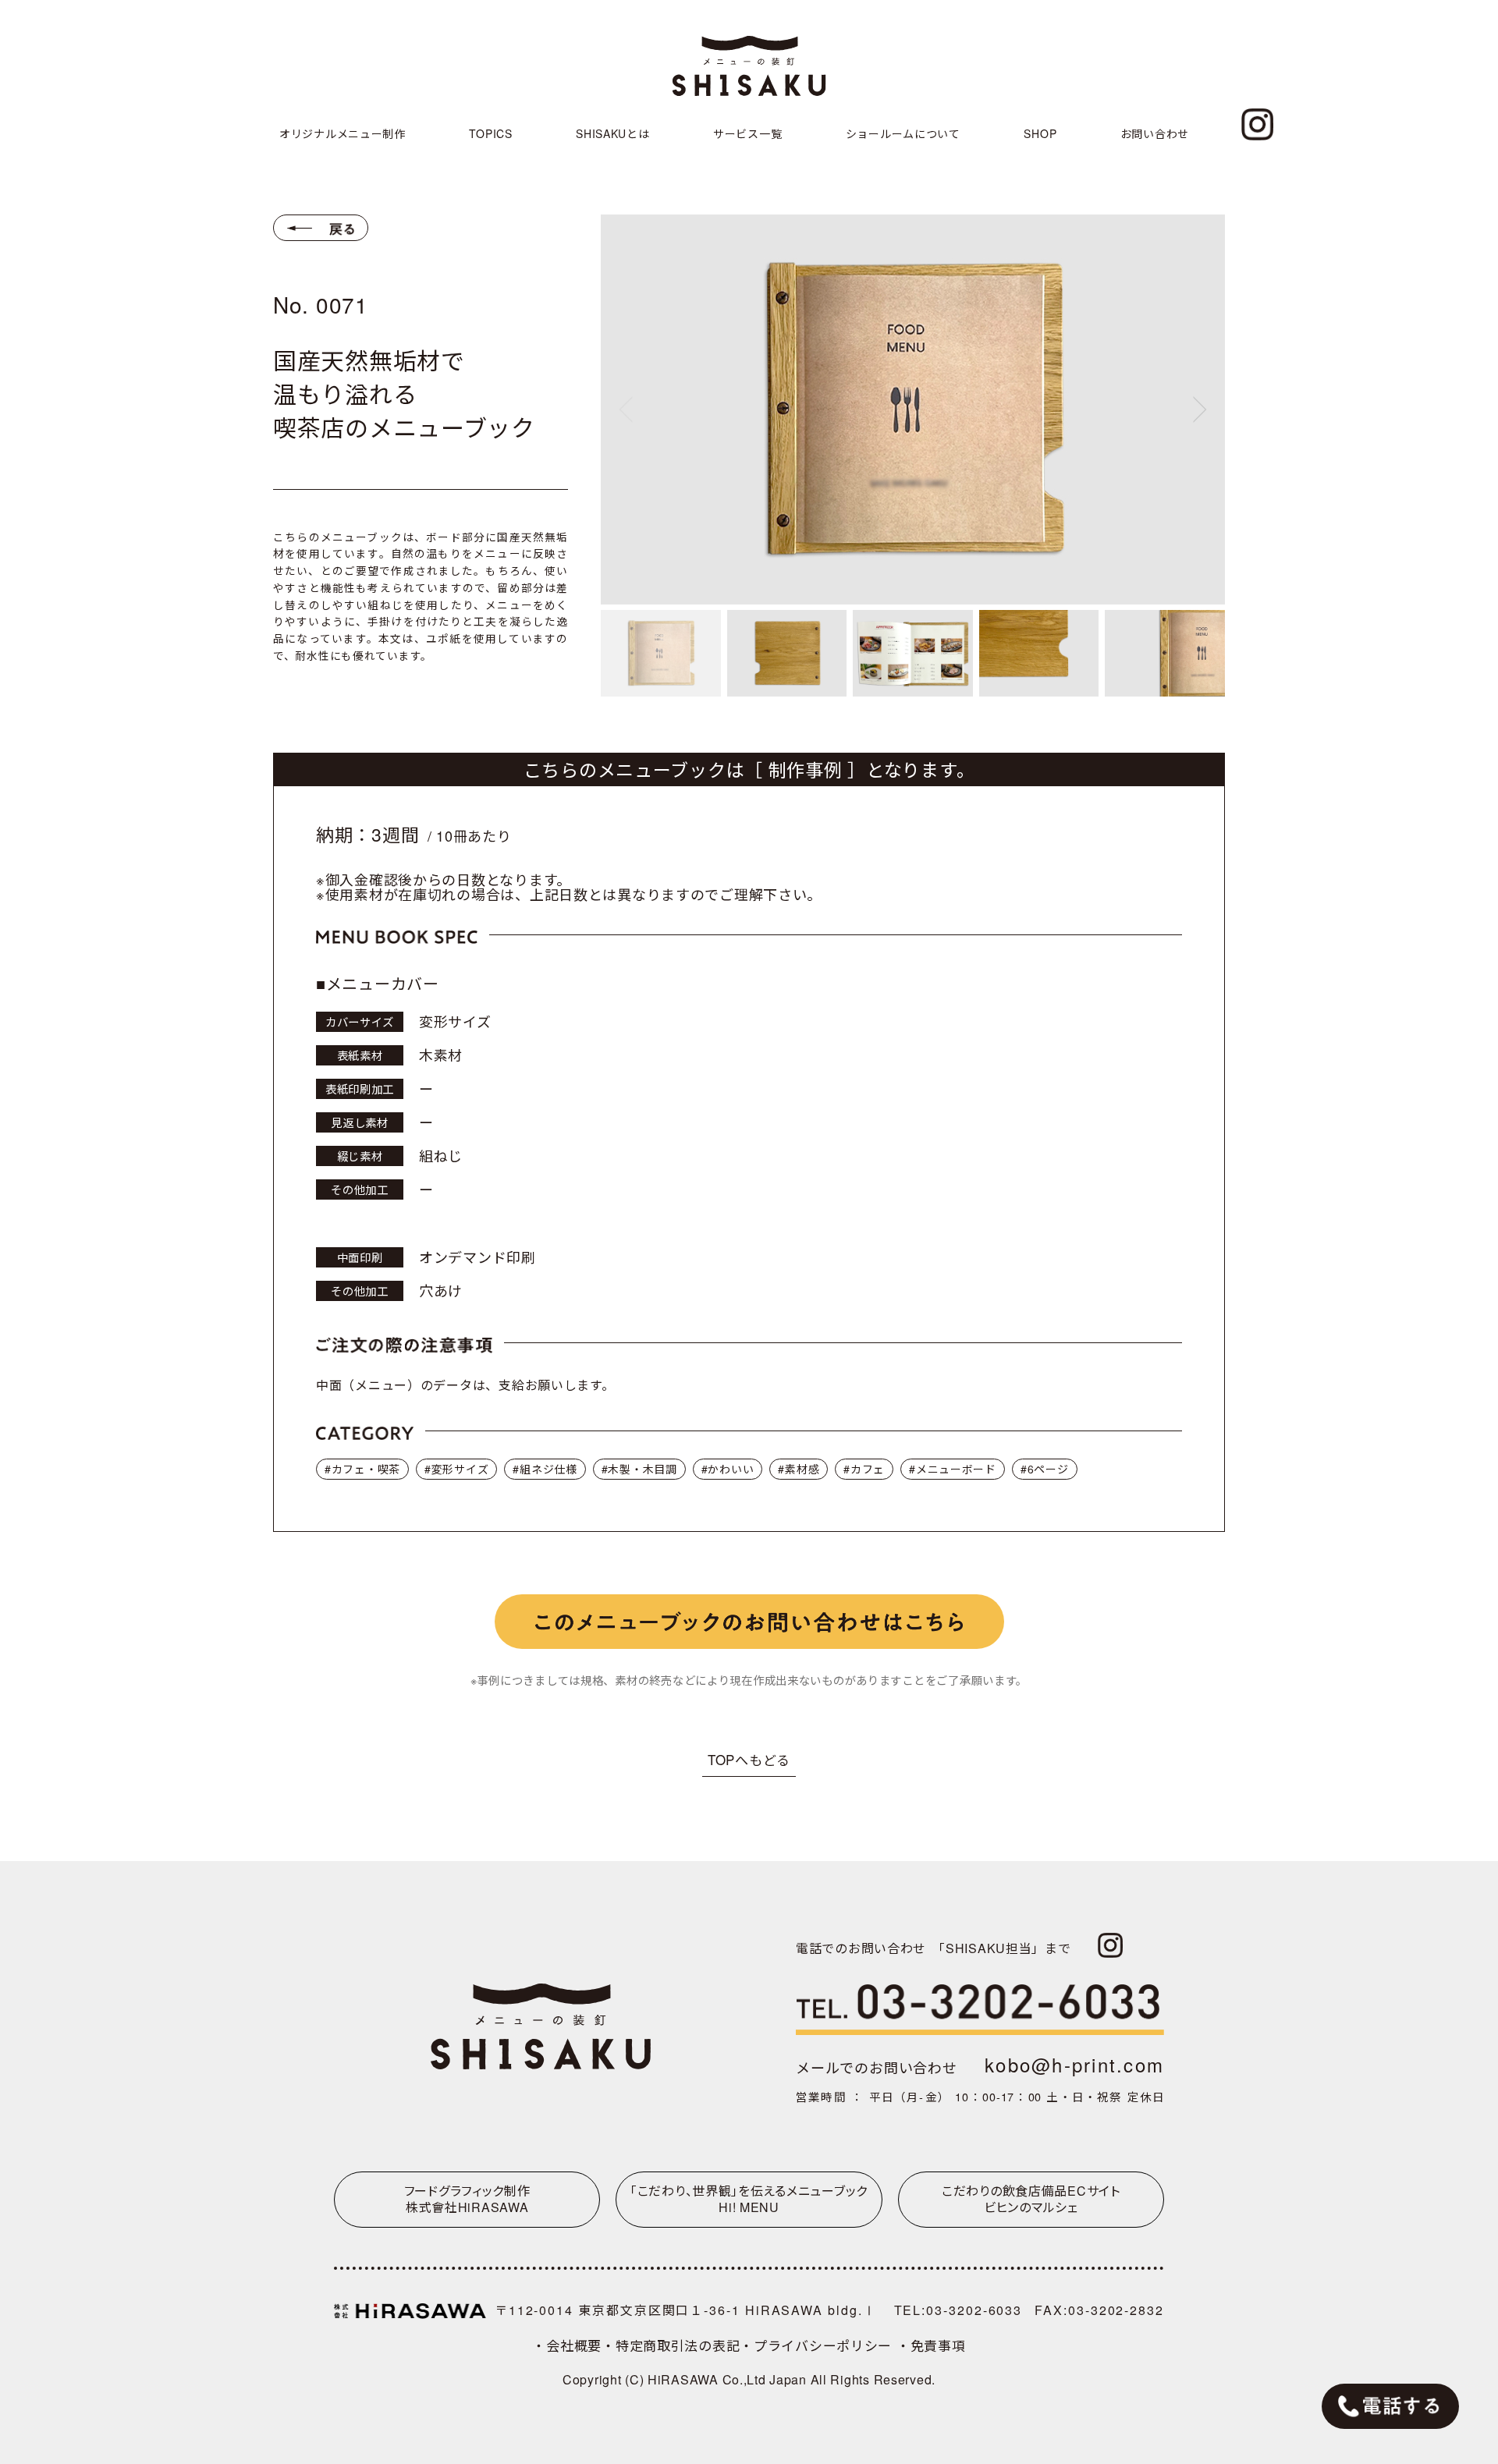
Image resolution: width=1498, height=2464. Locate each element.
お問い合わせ (1155, 133)
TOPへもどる (749, 1759)
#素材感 (799, 1469)
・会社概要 (567, 2345)
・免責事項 (931, 2345)
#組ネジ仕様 (545, 1469)
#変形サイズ (456, 1469)
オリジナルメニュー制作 (343, 133)
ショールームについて (903, 133)
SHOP (1040, 133)
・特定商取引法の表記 (671, 2345)
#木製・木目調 (639, 1469)
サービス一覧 (747, 133)
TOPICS (490, 133)
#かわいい (728, 1469)
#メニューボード (953, 1469)
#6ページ (1045, 1469)
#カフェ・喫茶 (362, 1469)
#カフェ (864, 1469)
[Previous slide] (626, 409)
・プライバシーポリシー (818, 2345)
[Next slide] (1200, 409)
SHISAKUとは (612, 133)
